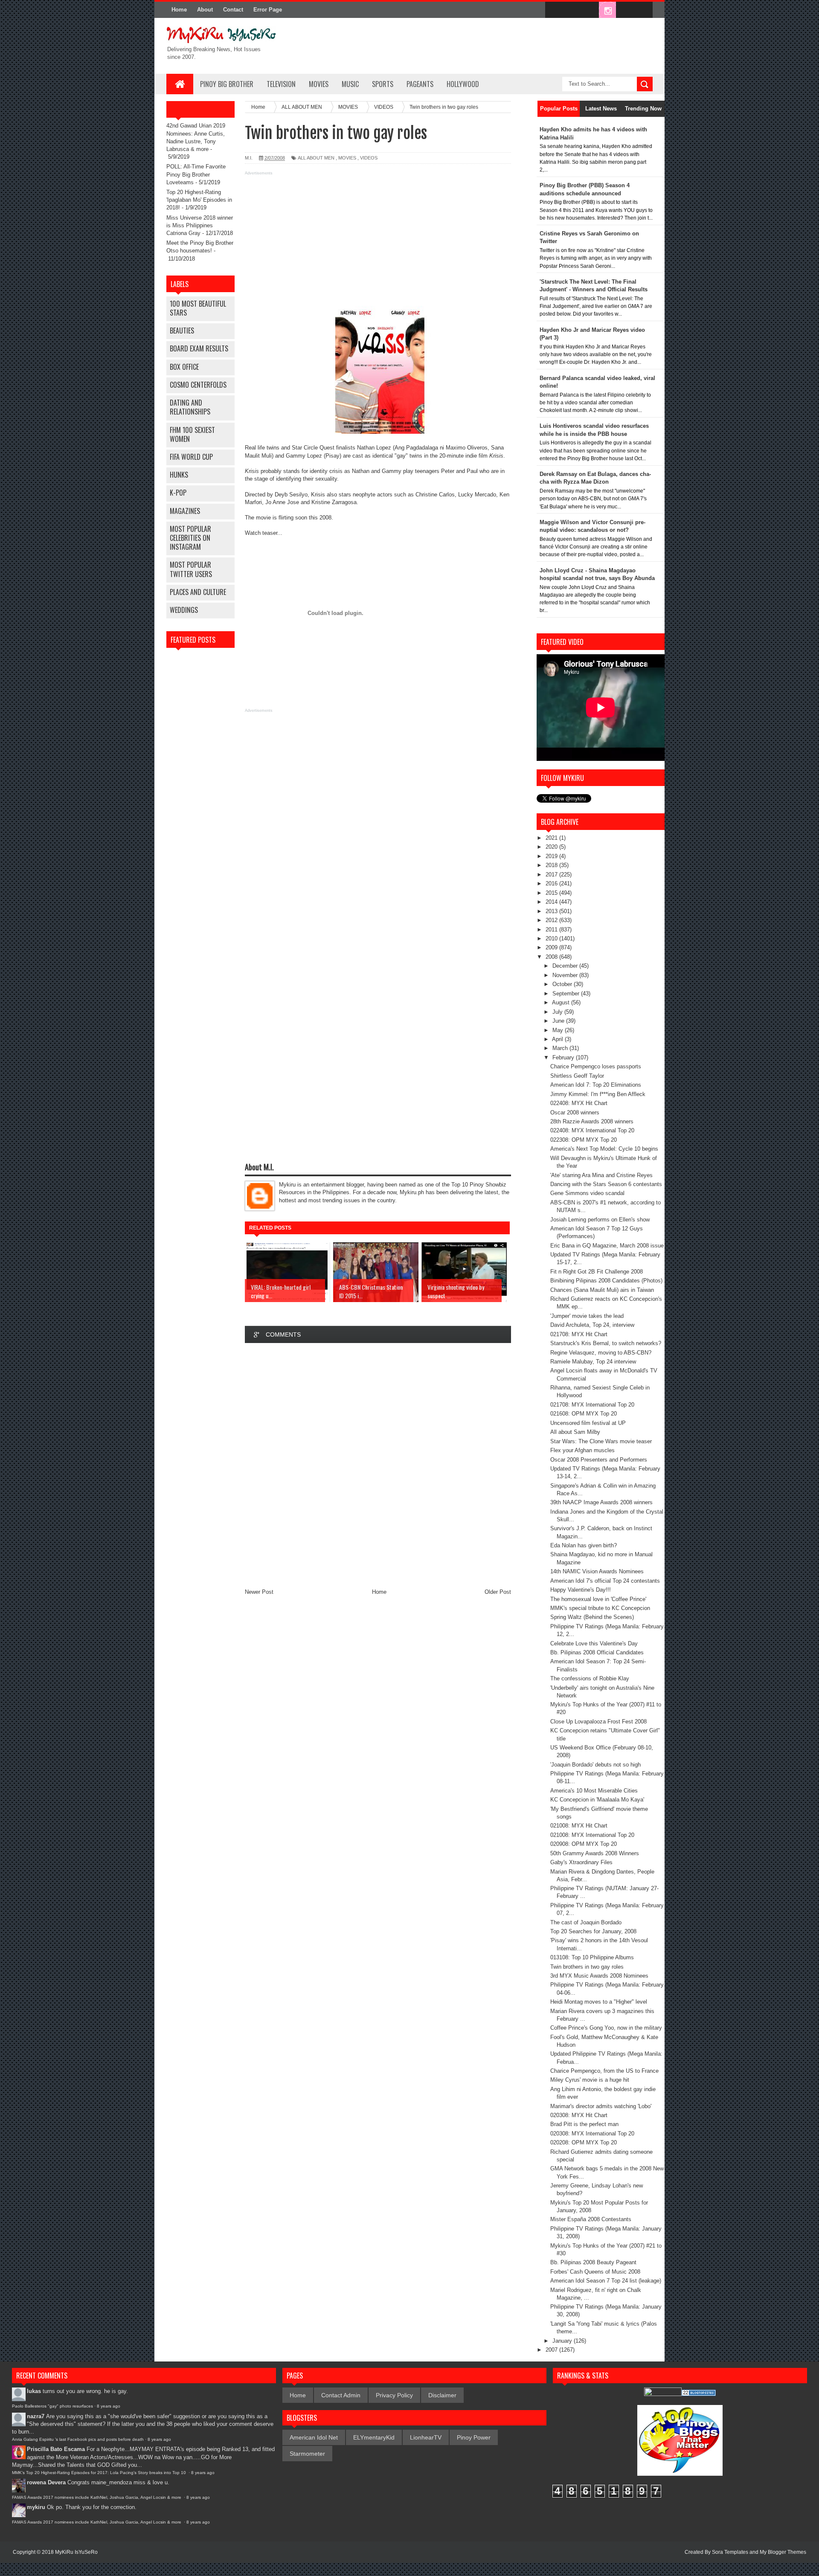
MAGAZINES (185, 511)
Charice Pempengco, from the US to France (604, 2071)
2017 (552, 875)
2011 (552, 930)
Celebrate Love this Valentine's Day (594, 1643)
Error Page (268, 10)
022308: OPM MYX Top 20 (584, 1140)
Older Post (498, 1592)
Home (179, 10)
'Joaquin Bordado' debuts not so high (595, 1765)
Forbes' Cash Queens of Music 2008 (595, 2272)
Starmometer (307, 2454)
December (566, 966)
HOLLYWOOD (463, 84)
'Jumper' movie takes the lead (587, 1316)
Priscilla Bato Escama (56, 2449)
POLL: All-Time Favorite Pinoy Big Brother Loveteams (196, 174)
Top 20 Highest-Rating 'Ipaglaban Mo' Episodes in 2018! (199, 200)
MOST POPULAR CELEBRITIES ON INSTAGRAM (190, 538)
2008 (552, 957)
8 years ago (109, 2406)
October (563, 984)
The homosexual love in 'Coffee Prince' (598, 1599)
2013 (552, 911)
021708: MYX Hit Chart (579, 1334)
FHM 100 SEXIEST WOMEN (192, 434)
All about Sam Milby (575, 1432)
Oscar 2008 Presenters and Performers (599, 1460)
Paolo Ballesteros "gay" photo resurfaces (52, 2406)
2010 (552, 938)
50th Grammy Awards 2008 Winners (595, 1853)
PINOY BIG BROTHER (227, 84)
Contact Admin (341, 2395)
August (562, 1002)
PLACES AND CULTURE (198, 592)
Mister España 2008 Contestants (591, 2219)
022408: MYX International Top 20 (592, 1130)
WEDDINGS (184, 610)
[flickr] (590, 10)
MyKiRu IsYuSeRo (76, 2552)
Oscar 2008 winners (575, 1112)
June (559, 1021)
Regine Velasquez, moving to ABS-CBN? (601, 1353)
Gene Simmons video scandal (587, 1193)
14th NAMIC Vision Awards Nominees (597, 1571)
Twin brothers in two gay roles (587, 1967)
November (566, 975)
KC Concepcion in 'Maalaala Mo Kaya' (597, 1800)
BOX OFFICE (184, 367)
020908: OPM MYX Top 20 (584, 1844)
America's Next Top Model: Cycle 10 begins (604, 1149)
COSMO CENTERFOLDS (198, 385)
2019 (552, 856)
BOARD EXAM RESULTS (199, 348)
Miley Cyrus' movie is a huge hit (590, 2080)
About (205, 10)
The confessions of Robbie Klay (590, 1678)
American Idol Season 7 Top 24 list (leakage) (606, 2281)
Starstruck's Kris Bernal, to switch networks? (606, 1343)
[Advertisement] (378, 238)
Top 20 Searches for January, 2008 (593, 1931)
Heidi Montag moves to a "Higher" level (599, 2002)
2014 (552, 902)
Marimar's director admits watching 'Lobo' (601, 2106)
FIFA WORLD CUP (191, 457)
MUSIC (350, 84)
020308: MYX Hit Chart (579, 2115)
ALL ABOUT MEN (316, 158)
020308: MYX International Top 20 (592, 2134)
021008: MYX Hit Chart (579, 1826)
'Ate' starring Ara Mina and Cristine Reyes (601, 1175)
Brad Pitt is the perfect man (584, 2124)
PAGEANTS (420, 84)
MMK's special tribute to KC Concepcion (600, 1608)
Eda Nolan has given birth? (584, 1545)
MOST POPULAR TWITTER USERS (191, 569)
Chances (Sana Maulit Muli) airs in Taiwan (602, 1290)
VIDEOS (369, 158)
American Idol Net (314, 2437)
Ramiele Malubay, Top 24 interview (593, 1362)
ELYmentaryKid (374, 2437)
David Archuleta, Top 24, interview (592, 1325)
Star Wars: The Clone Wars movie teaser (601, 1441)
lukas (34, 2391)
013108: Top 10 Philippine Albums (592, 1957)
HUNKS (179, 475)
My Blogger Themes (783, 2552)
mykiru (36, 2507)
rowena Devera (46, 2482)
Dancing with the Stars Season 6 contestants (606, 1184)
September (567, 994)
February (564, 1057)
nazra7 (36, 2416)
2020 (552, 847)
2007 (552, 2350)
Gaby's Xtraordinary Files (581, 1862)
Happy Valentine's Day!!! (581, 1590)
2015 (552, 893)
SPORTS (383, 84)
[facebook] (554, 10)
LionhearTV (426, 2437)
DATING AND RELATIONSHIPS (190, 407)
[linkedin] (625, 10)
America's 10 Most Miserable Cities (594, 1791)
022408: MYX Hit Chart (579, 1103)
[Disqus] (378, 1464)
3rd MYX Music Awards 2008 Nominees (599, 1976)
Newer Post (259, 1592)
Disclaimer (442, 2395)
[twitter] (572, 10)
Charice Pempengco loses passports (596, 1066)
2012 (552, 920)
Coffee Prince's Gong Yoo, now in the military (606, 2028)
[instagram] (607, 10)
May (559, 1030)
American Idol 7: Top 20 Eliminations (596, 1085)
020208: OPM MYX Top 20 (584, 2142)
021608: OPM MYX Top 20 (584, 1414)
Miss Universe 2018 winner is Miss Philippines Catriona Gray (200, 225)
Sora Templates (730, 2552)
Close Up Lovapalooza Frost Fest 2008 (598, 1722)
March (561, 1048)
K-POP (178, 493)
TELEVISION (281, 84)
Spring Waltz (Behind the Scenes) (592, 1617)
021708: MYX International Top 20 (592, 1405)
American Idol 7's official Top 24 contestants (605, 1581)
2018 (552, 865)
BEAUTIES (182, 331)
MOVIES (319, 84)
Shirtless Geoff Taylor (577, 1076)
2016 (552, 883)
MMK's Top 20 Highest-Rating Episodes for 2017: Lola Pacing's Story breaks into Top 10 (100, 2473)
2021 (552, 838)
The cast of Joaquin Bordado (586, 1922)
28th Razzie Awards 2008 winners (592, 1121)
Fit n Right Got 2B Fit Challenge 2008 (597, 1272)
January (563, 2341)
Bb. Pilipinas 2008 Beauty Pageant (593, 2262)
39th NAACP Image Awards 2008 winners (601, 1502)
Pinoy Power (474, 2437)
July (558, 1012)
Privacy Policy (394, 2395)
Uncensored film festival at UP (588, 1423)
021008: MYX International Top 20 (592, 1835)
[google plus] (643, 10)
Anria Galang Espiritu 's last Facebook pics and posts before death (78, 2439)
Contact (233, 10)
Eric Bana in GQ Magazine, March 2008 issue (607, 1246)
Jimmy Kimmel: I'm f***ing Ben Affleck (598, 1094)
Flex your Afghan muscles (582, 1450)
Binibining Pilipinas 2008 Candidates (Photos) (606, 1281)
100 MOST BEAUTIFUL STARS (198, 308)
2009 (552, 947)
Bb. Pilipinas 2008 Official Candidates (597, 1652)
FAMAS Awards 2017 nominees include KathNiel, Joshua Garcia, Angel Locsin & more (97, 2497)
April (558, 1039)
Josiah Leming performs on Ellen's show (600, 1220)
